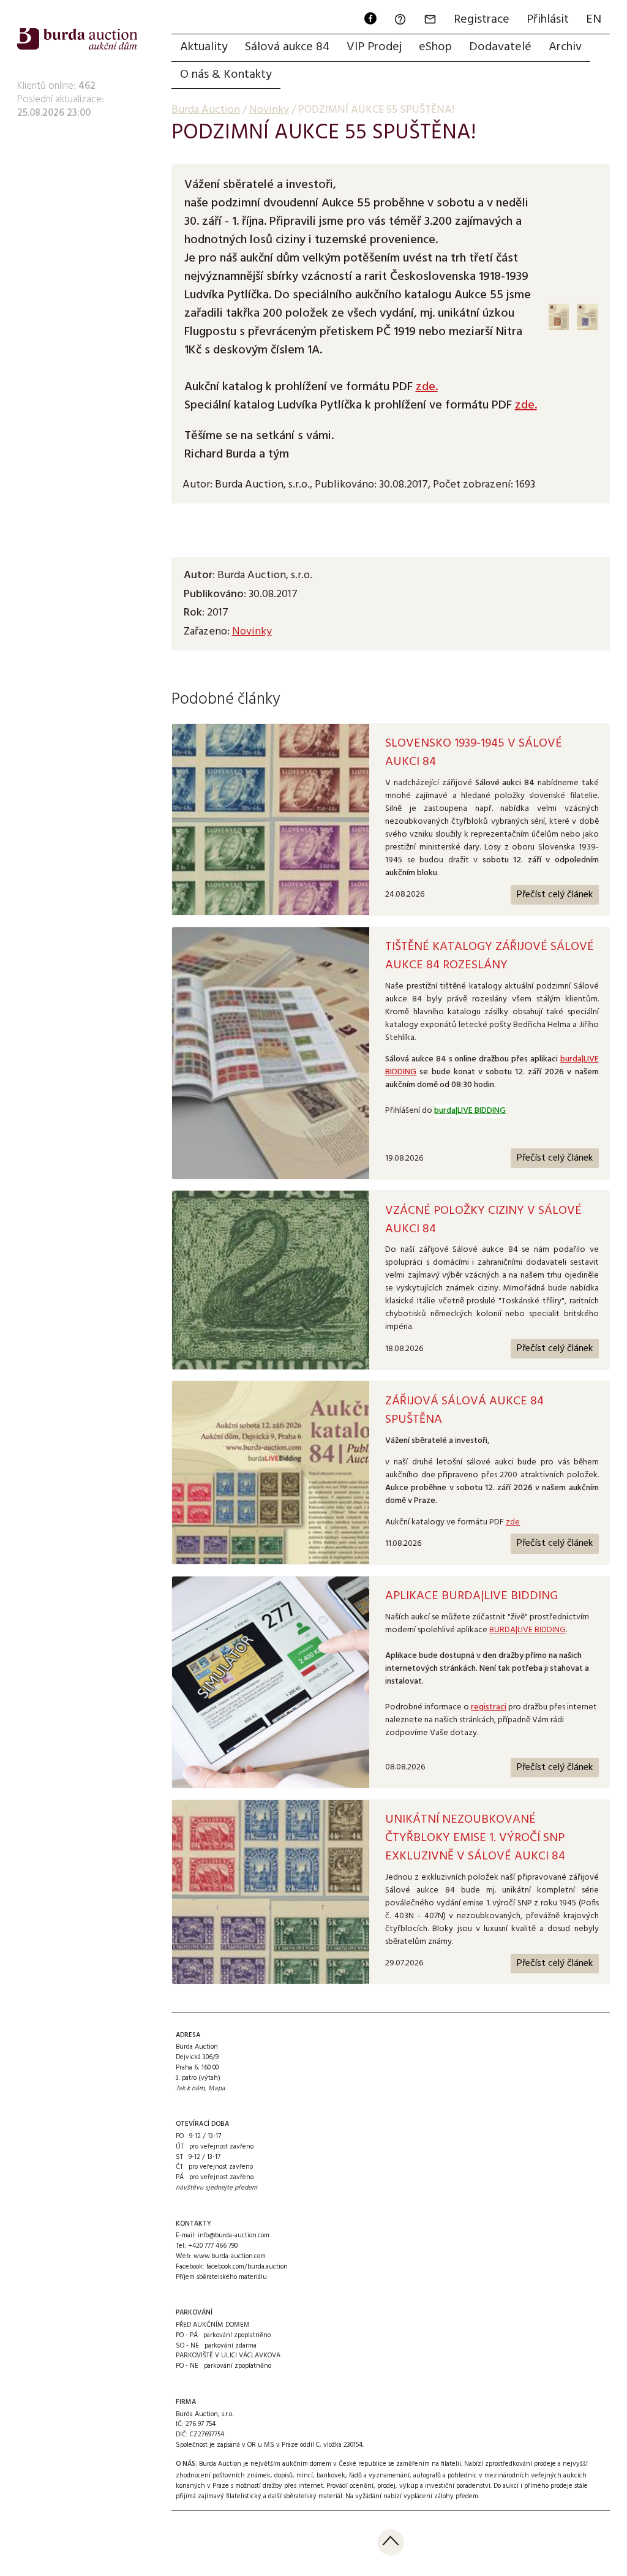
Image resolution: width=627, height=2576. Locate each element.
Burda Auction (206, 110)
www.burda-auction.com (230, 2256)
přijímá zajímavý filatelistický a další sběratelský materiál (259, 2496)
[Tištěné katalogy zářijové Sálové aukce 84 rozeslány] (271, 1053)
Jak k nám (190, 2088)
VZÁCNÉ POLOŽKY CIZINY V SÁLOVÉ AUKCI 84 (483, 1220)
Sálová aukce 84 (287, 47)
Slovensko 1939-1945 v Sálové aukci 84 (474, 753)
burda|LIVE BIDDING (470, 1111)
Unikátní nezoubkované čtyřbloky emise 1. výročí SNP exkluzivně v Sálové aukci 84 (475, 1838)
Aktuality (204, 47)
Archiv (565, 47)
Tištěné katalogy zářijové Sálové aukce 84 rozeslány (490, 956)
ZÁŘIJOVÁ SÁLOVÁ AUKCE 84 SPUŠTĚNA (464, 1410)
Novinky (252, 632)
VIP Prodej (374, 47)
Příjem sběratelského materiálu (221, 2277)
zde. (427, 387)
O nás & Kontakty (226, 75)
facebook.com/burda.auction (247, 2267)
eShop (435, 47)
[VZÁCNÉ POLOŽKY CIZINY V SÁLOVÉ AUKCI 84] (271, 1280)
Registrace (482, 20)
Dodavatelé (500, 47)
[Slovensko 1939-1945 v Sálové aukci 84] (271, 820)
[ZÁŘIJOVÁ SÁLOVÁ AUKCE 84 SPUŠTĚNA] (271, 1473)
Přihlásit (548, 20)
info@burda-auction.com (234, 2235)
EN (594, 20)
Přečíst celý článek (555, 895)
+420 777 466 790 (213, 2246)
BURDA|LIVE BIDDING (528, 1630)
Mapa (217, 2088)
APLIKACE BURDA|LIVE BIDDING (471, 1596)
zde (513, 1522)
